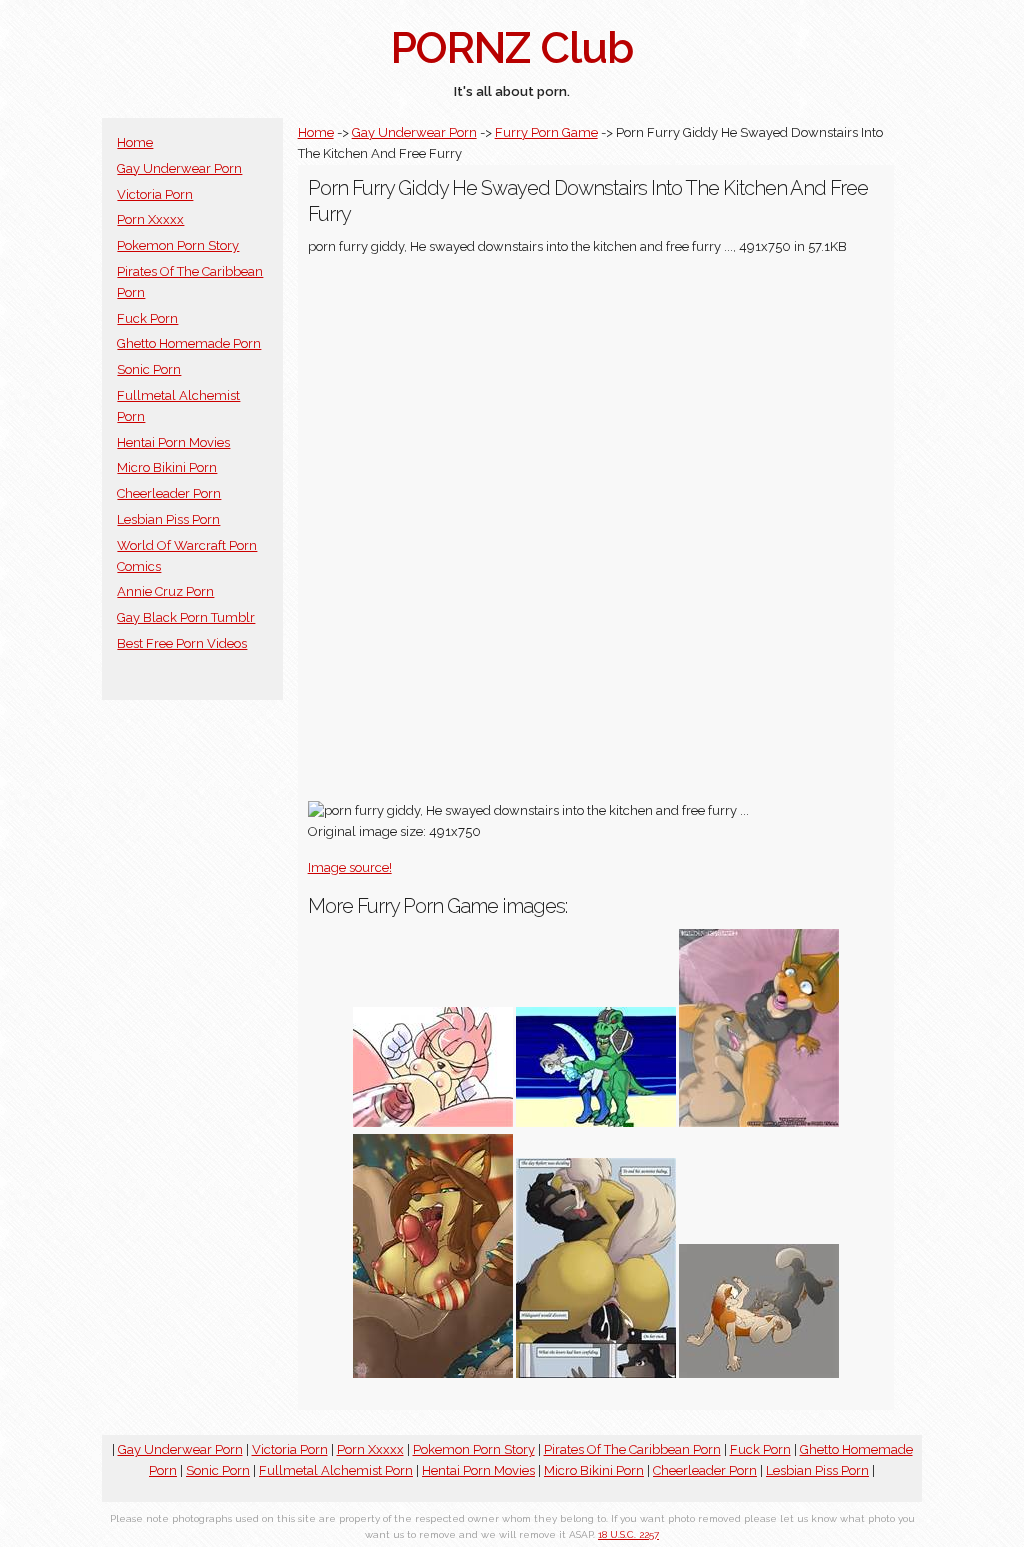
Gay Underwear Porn (179, 168)
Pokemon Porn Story (178, 245)
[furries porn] (596, 1373)
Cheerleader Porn (169, 493)
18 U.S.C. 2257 (628, 1534)
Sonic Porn (149, 369)
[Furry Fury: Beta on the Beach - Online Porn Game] (596, 1122)
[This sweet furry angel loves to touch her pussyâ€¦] (759, 1373)
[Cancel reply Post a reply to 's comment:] (433, 1122)
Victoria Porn (155, 194)
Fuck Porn (147, 318)
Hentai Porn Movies (173, 442)
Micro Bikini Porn (167, 467)
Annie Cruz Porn (165, 591)
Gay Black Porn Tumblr (186, 617)
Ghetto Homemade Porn (189, 343)
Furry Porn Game (546, 132)
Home (135, 142)
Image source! (350, 867)
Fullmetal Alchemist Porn (336, 1470)
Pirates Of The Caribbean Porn (632, 1449)
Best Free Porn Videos (182, 643)
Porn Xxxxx (150, 219)
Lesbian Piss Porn (168, 519)
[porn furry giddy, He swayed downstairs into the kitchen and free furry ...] (433, 1373)
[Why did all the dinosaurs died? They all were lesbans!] (759, 1122)
